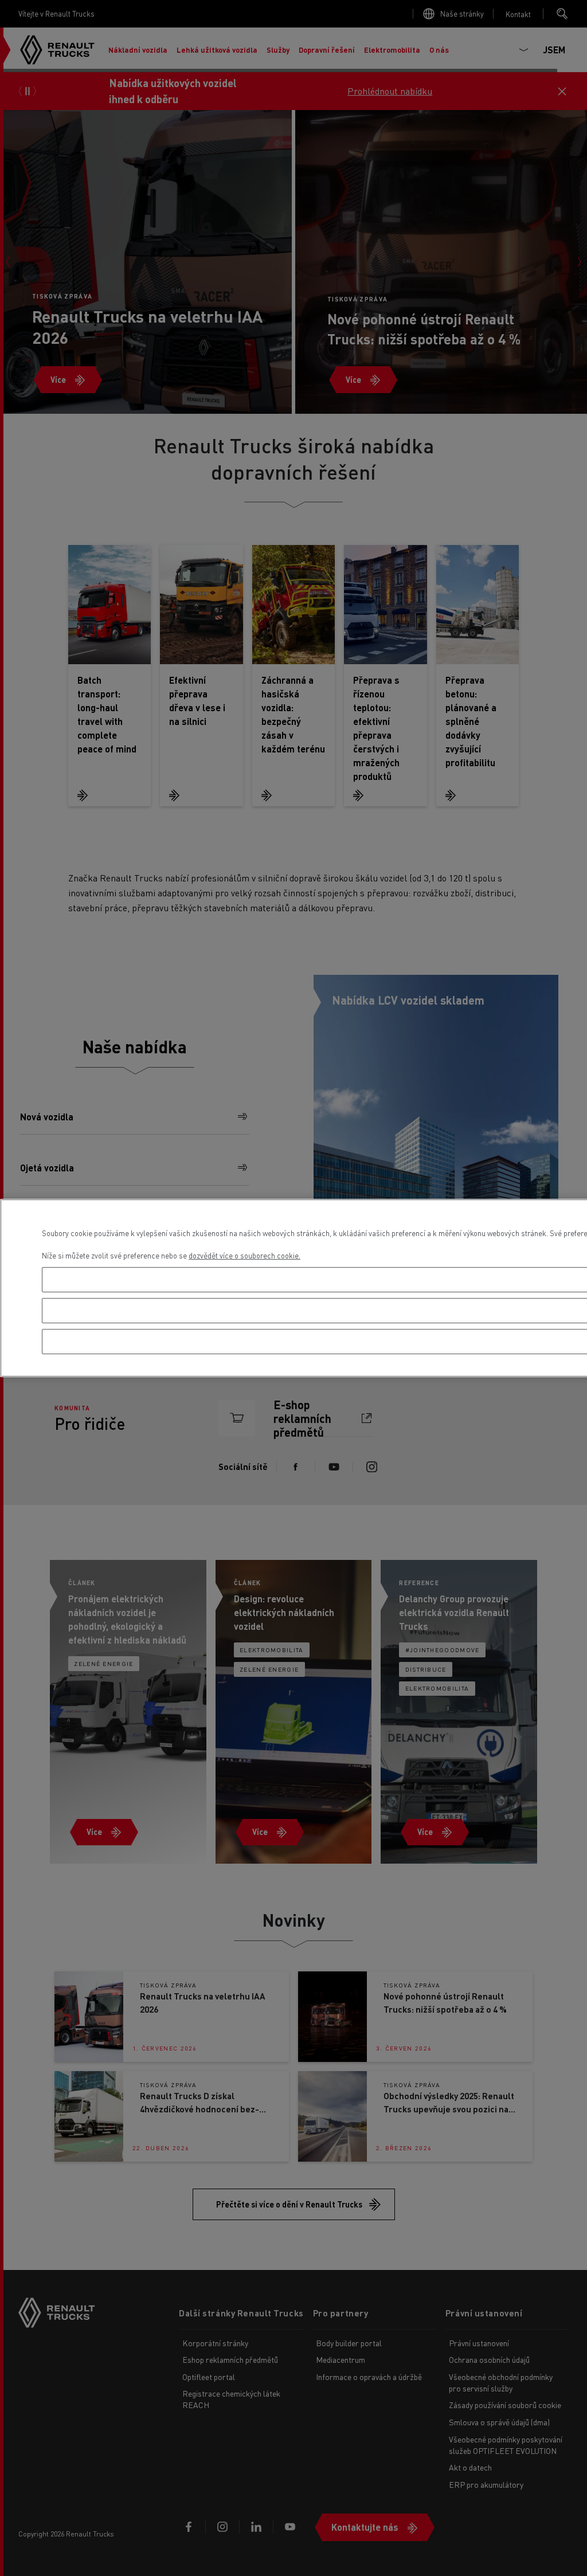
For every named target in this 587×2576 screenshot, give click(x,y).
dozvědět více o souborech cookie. (244, 1255)
